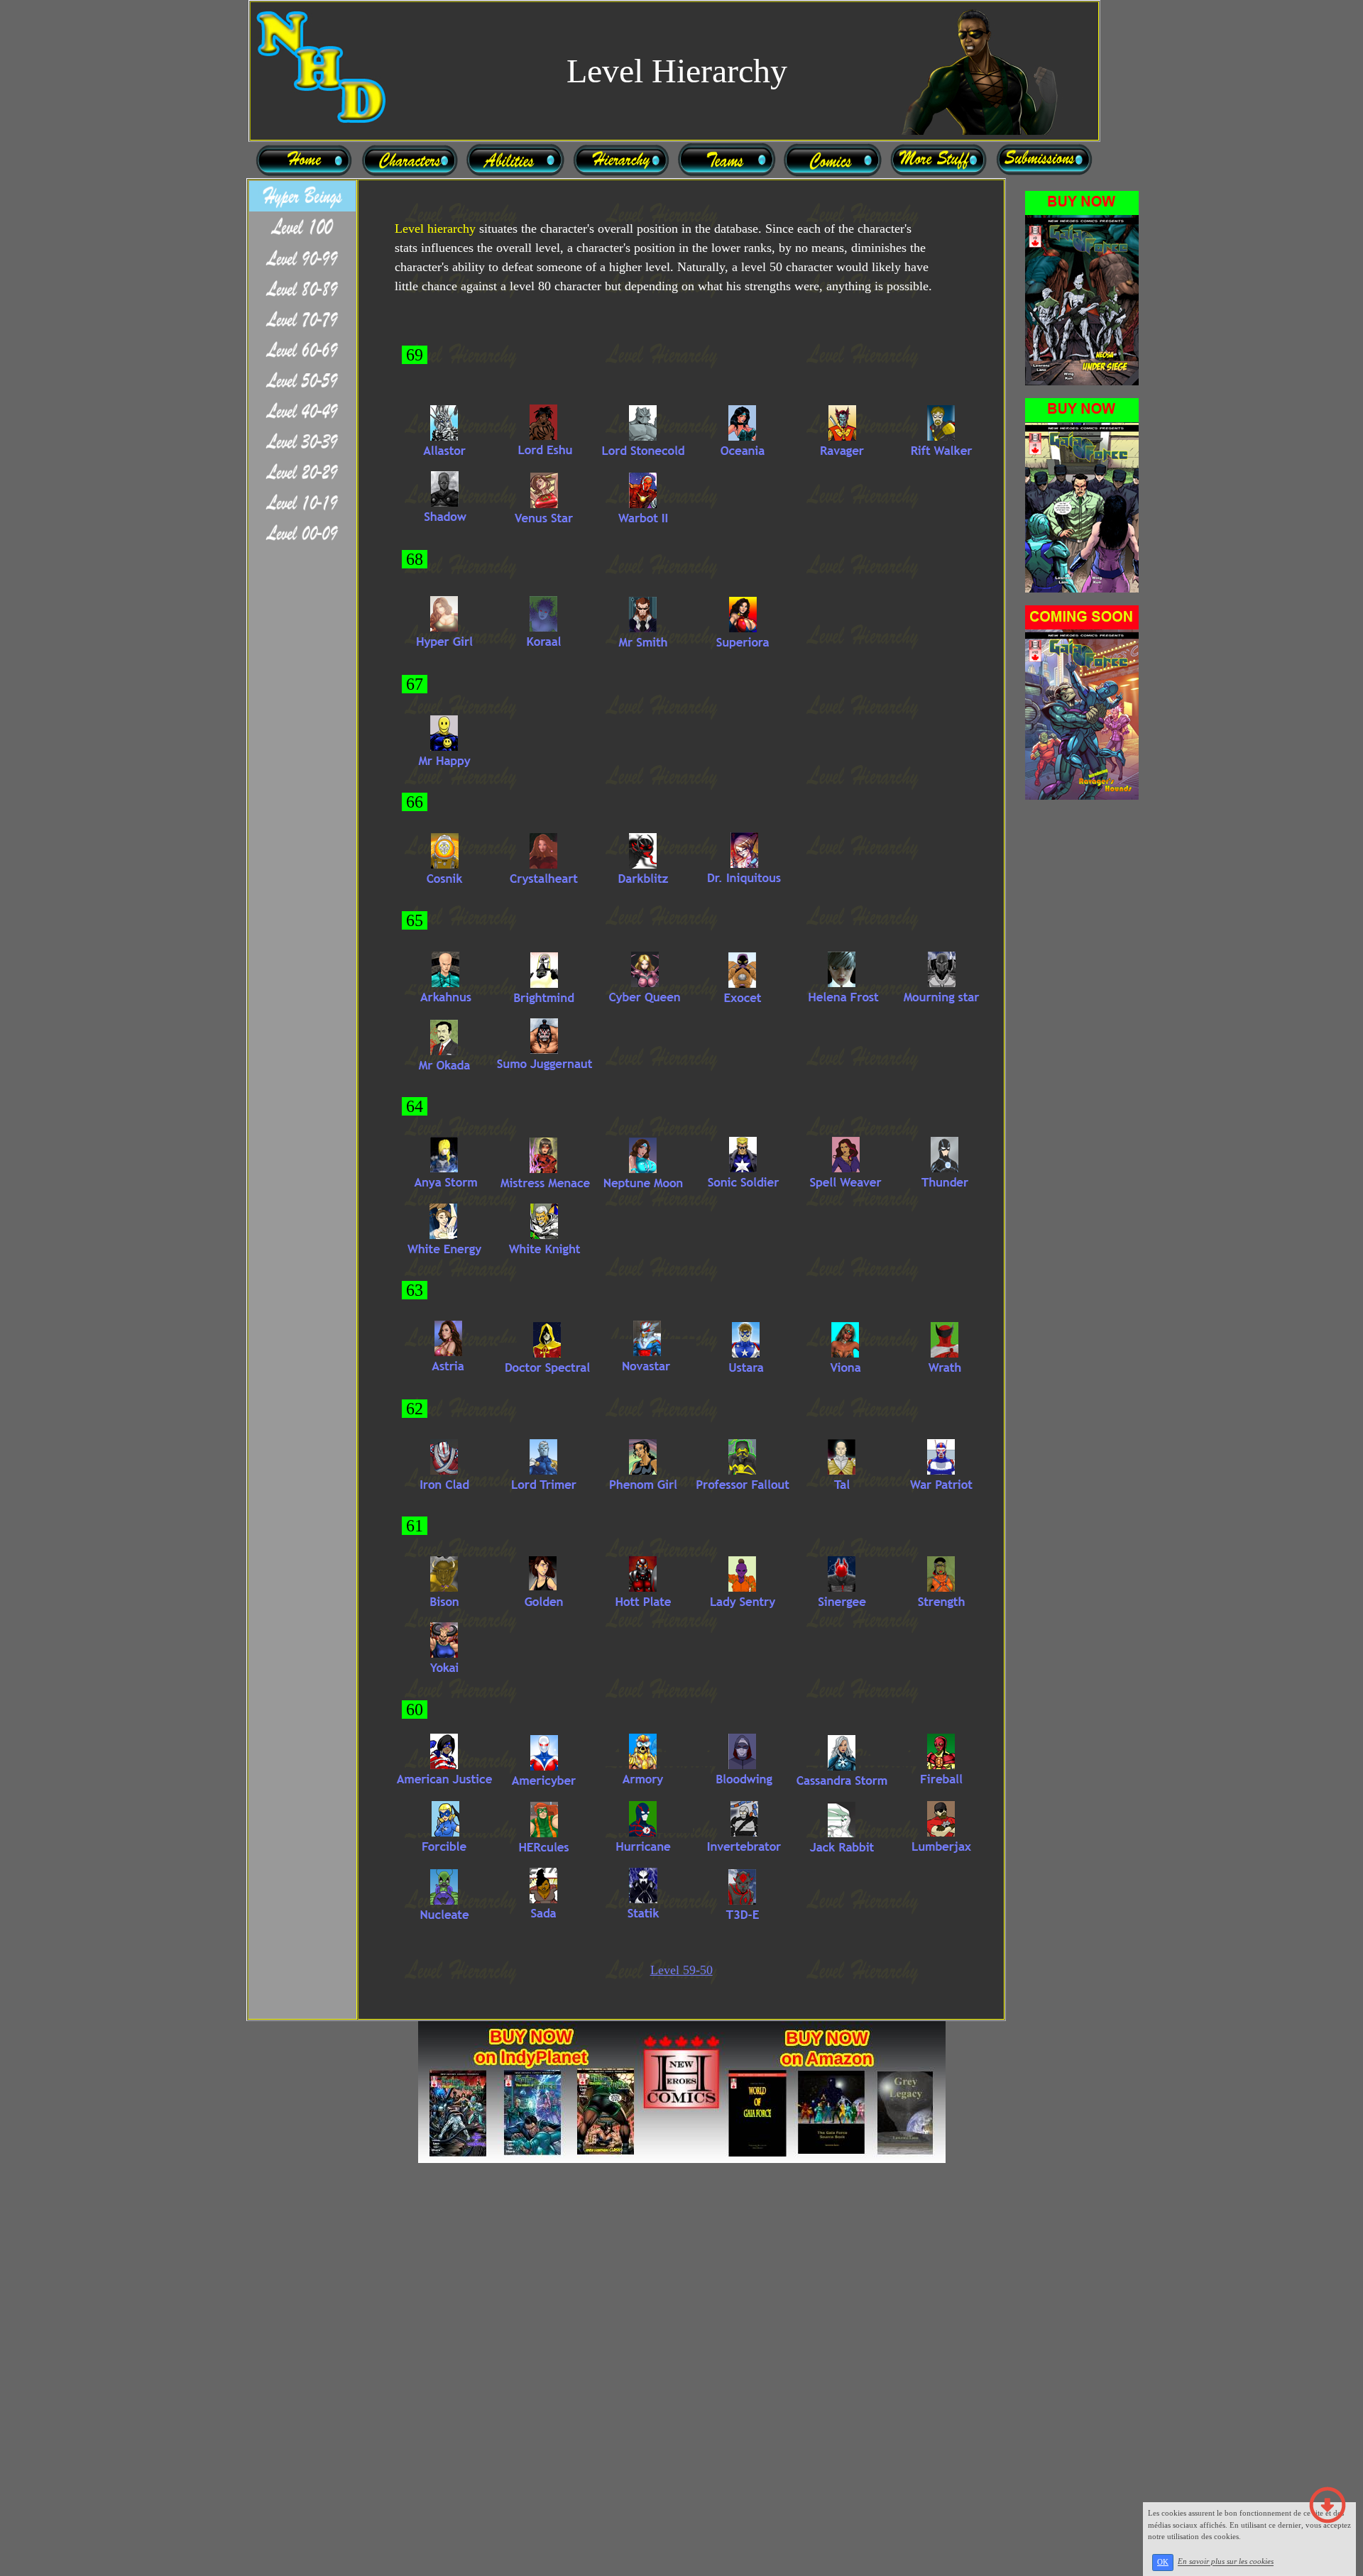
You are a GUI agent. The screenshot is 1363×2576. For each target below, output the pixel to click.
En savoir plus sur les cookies (1226, 2562)
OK (1163, 2562)
